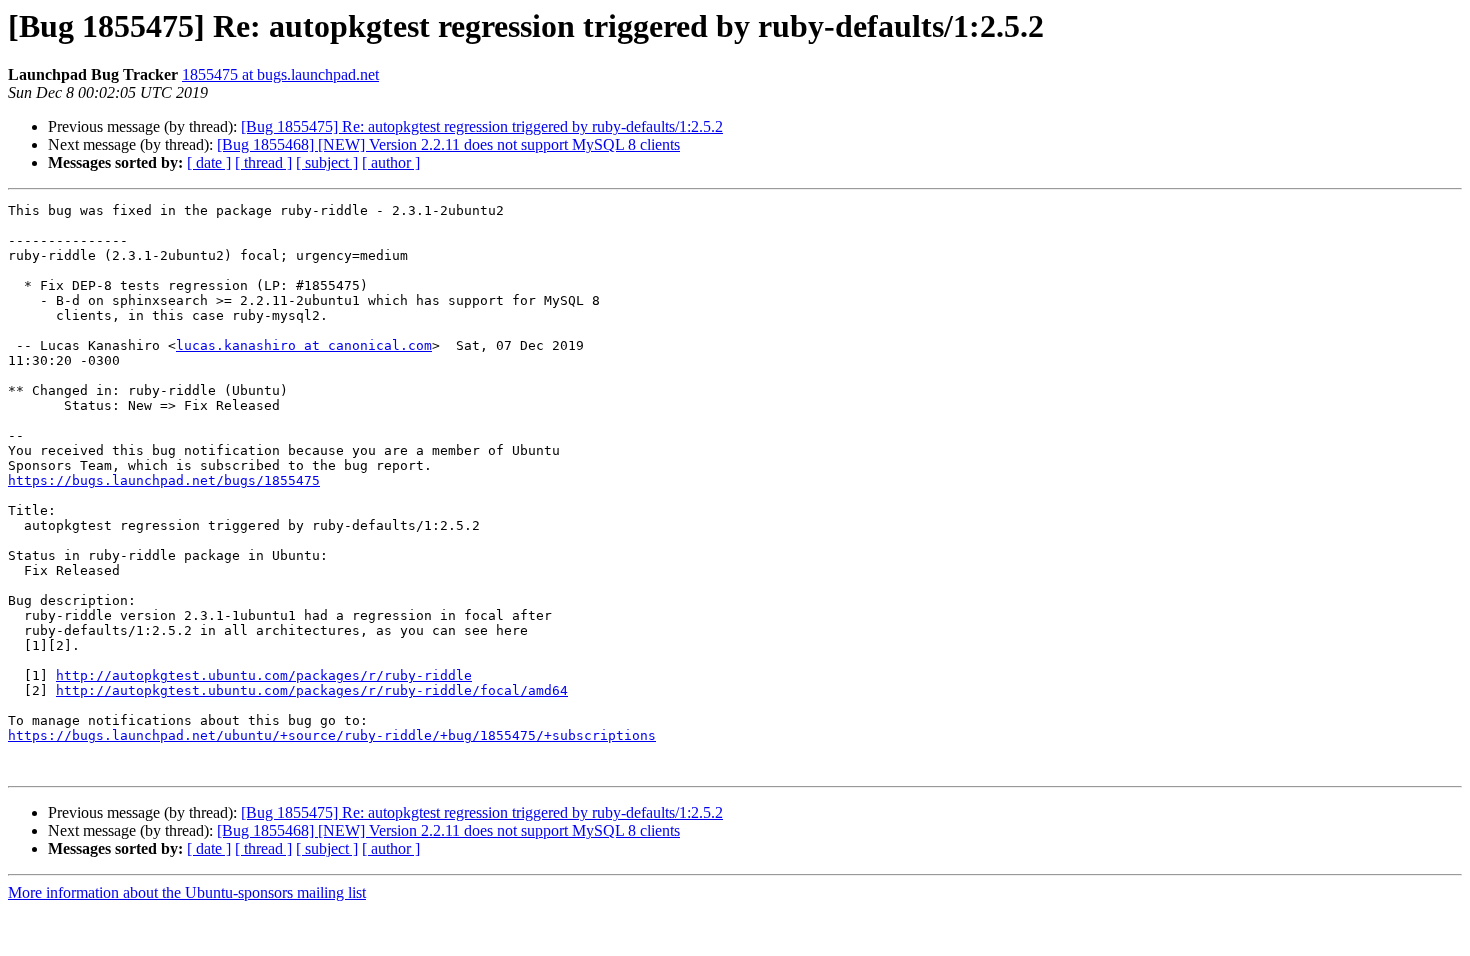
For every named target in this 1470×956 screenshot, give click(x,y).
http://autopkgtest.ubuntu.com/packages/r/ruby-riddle (264, 675)
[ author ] (391, 162)
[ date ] (209, 162)
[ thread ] (263, 162)
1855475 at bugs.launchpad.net (280, 74)
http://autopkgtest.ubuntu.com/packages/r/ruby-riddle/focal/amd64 (312, 690)
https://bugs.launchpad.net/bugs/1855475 (164, 480)
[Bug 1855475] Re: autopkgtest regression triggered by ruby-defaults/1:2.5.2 (482, 126)
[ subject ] (327, 162)
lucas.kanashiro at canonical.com (304, 345)
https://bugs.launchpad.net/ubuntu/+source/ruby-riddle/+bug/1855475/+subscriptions (332, 735)
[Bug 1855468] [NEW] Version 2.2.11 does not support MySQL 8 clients (448, 144)
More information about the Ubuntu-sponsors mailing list (187, 892)
